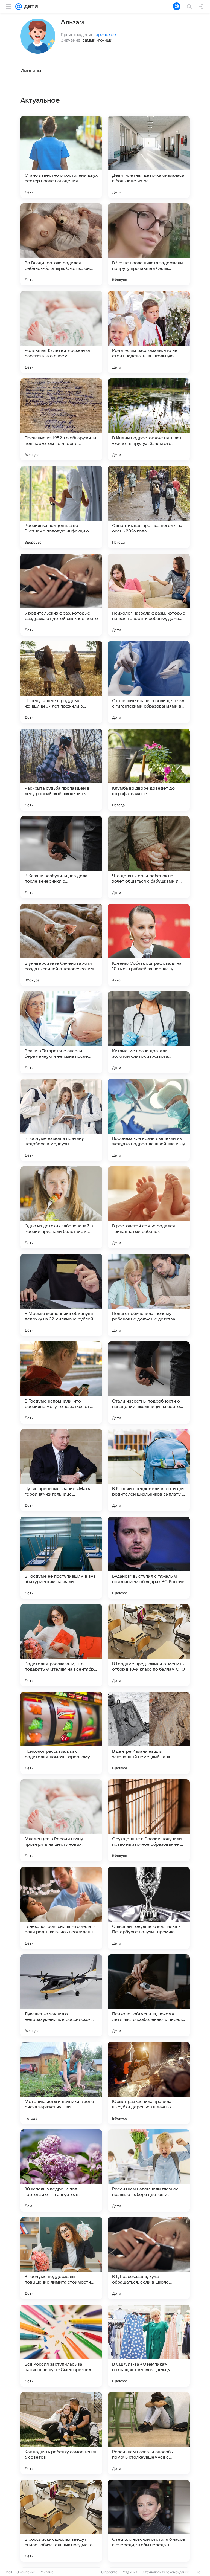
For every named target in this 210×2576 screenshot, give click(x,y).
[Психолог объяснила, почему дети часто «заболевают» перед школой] (149, 1995)
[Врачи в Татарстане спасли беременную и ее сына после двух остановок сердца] (61, 1032)
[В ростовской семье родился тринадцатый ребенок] (149, 1207)
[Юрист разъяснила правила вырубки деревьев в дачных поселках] (149, 2083)
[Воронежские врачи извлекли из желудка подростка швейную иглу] (149, 1120)
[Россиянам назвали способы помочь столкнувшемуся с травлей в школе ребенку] (149, 2433)
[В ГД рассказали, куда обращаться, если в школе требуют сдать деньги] (149, 2258)
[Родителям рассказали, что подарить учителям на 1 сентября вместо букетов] (61, 1645)
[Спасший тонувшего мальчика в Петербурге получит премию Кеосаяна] (149, 1908)
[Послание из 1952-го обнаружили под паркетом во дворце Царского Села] (61, 419)
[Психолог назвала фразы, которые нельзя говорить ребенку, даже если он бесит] (149, 595)
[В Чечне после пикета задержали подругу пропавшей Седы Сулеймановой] (149, 244)
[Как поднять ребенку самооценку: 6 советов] (61, 2433)
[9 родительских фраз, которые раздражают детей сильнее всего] (61, 595)
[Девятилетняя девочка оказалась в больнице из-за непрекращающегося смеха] (149, 157)
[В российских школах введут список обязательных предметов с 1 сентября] (61, 2521)
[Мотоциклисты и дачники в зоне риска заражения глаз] (61, 2083)
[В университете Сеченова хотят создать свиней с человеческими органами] (61, 945)
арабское (106, 34)
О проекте (109, 2572)
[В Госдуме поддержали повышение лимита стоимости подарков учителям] (61, 2258)
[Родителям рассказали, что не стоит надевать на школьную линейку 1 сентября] (149, 332)
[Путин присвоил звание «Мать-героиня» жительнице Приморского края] (61, 1470)
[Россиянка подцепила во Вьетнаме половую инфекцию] (61, 507)
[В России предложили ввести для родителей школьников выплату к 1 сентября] (149, 1470)
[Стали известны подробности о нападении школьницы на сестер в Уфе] (149, 1383)
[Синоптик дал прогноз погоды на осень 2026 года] (149, 507)
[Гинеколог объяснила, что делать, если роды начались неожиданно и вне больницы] (61, 1908)
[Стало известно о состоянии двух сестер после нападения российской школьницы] (61, 157)
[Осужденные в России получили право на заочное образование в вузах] (149, 1820)
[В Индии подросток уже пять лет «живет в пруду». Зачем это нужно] (149, 419)
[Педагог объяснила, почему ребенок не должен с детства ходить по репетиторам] (149, 1295)
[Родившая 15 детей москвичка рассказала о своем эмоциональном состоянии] (61, 332)
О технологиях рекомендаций (165, 2572)
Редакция (129, 2572)
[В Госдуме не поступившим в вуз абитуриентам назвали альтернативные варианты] (61, 1558)
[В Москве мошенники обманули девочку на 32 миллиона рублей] (61, 1295)
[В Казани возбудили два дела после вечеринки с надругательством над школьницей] (61, 857)
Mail (9, 2572)
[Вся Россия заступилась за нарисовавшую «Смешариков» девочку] (61, 2346)
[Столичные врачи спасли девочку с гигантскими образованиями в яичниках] (149, 682)
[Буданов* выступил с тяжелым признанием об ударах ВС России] (149, 1558)
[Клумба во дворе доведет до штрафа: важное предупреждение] (149, 770)
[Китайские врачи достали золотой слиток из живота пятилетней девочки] (149, 1032)
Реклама (47, 2572)
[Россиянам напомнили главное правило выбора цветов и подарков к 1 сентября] (149, 2171)
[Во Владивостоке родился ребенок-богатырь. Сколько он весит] (61, 244)
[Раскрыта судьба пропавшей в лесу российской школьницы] (61, 770)
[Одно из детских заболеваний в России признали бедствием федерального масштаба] (61, 1207)
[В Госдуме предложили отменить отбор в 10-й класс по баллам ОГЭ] (149, 1645)
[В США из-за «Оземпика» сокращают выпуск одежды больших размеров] (149, 2346)
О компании (26, 2572)
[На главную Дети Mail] (30, 7)
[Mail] (19, 7)
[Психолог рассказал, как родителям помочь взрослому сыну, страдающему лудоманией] (61, 1733)
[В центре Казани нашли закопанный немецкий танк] (149, 1733)
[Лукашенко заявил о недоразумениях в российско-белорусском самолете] (61, 1995)
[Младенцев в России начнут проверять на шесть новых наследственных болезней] (61, 1820)
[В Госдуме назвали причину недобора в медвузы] (61, 1120)
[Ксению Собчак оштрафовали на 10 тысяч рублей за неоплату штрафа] (149, 945)
